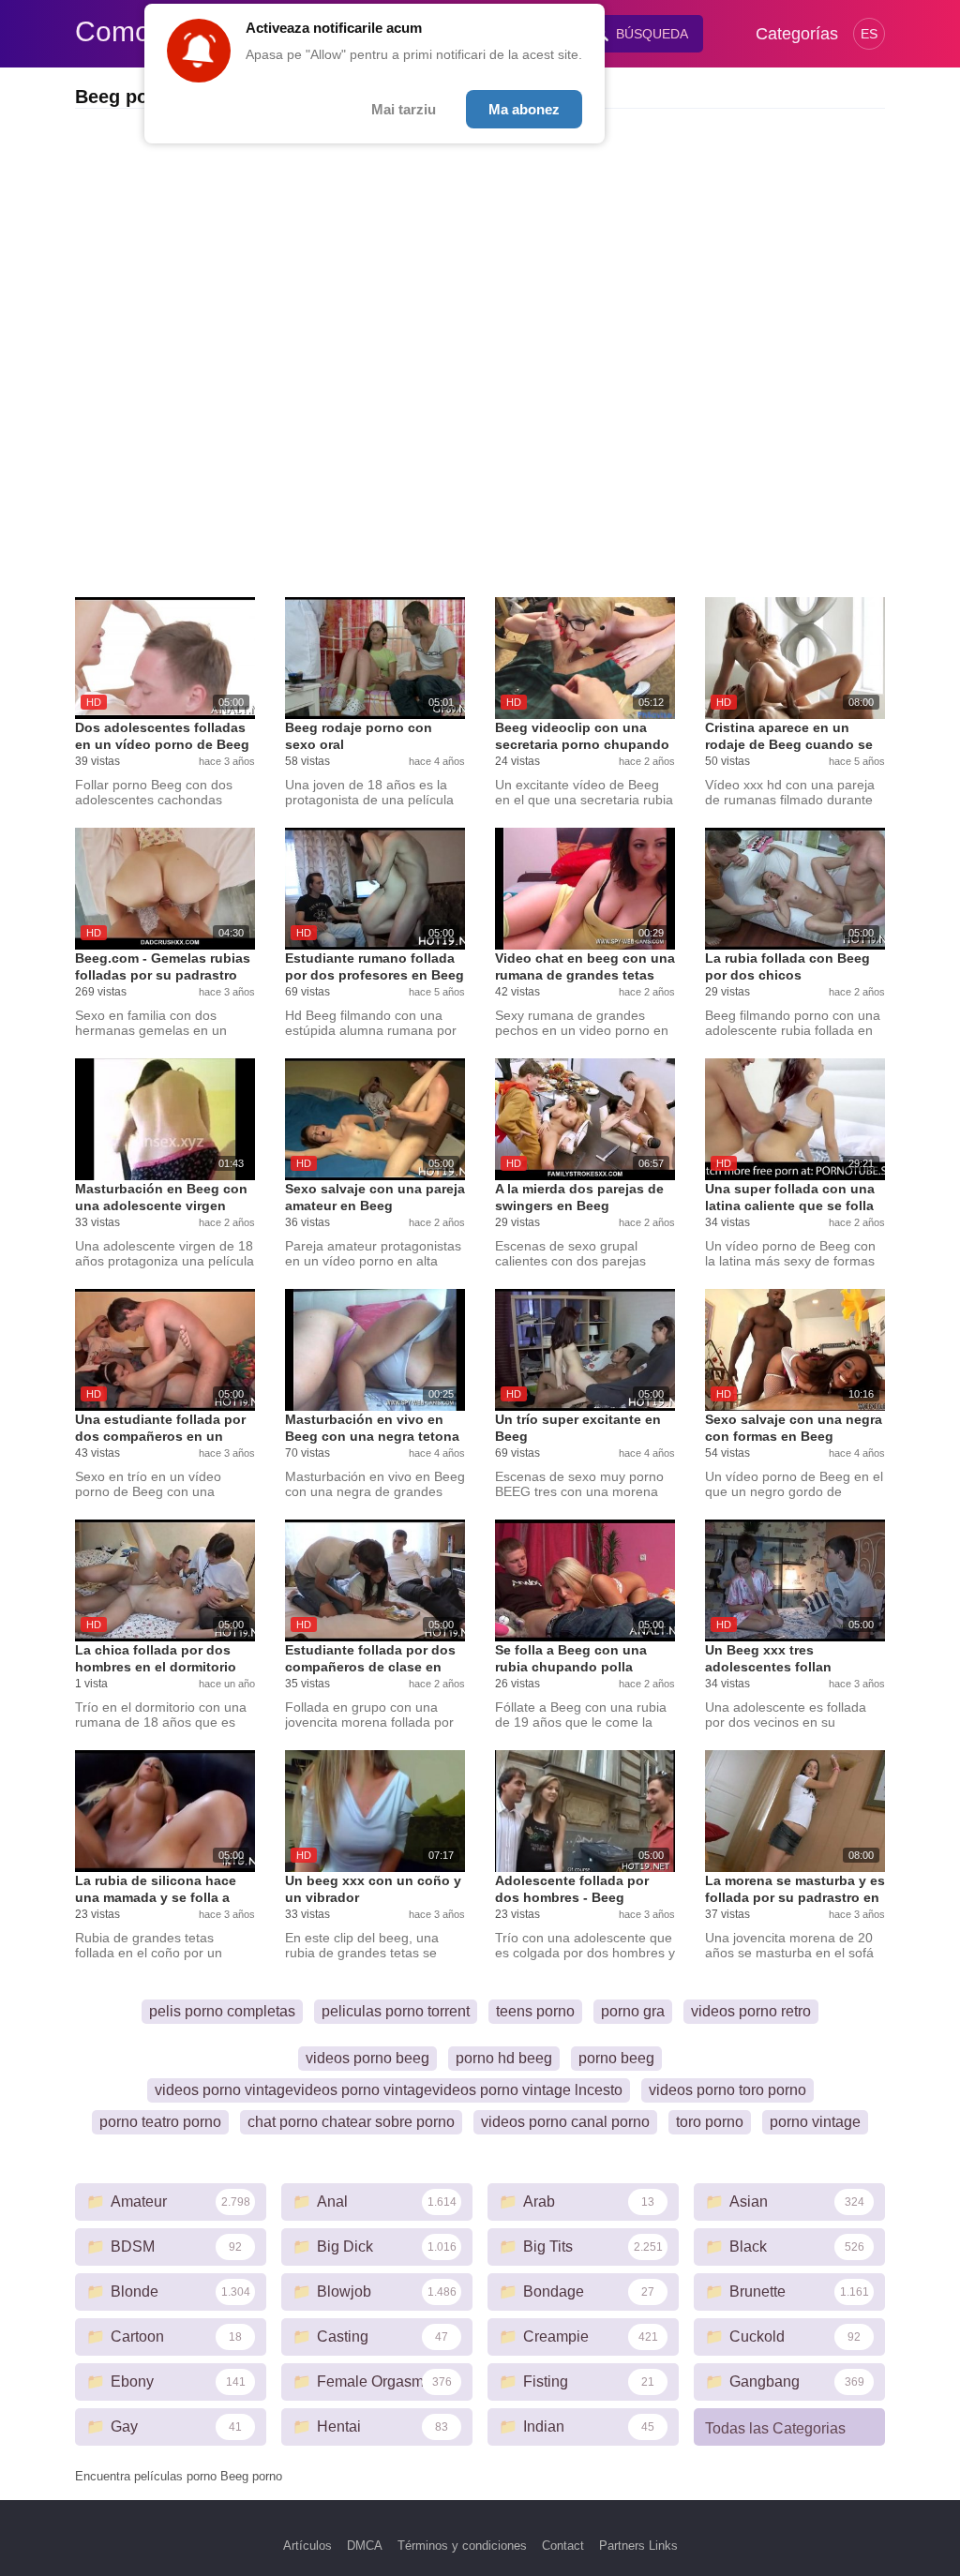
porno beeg (616, 2058)
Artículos (307, 2546)
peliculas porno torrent (396, 2011)
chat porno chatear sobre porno (351, 2122)
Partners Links (638, 2546)
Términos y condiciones (462, 2546)
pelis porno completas (222, 2011)
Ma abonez (524, 109)
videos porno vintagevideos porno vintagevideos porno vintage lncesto (389, 2090)
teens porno (535, 2011)
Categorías (797, 34)
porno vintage (815, 2122)
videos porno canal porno (565, 2122)
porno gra (633, 2011)
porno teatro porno (160, 2122)
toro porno (710, 2122)
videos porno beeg (367, 2058)
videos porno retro (751, 2011)
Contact (563, 2546)
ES (869, 34)
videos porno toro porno (727, 2090)
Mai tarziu (404, 109)
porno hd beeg (504, 2058)
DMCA (365, 2546)
